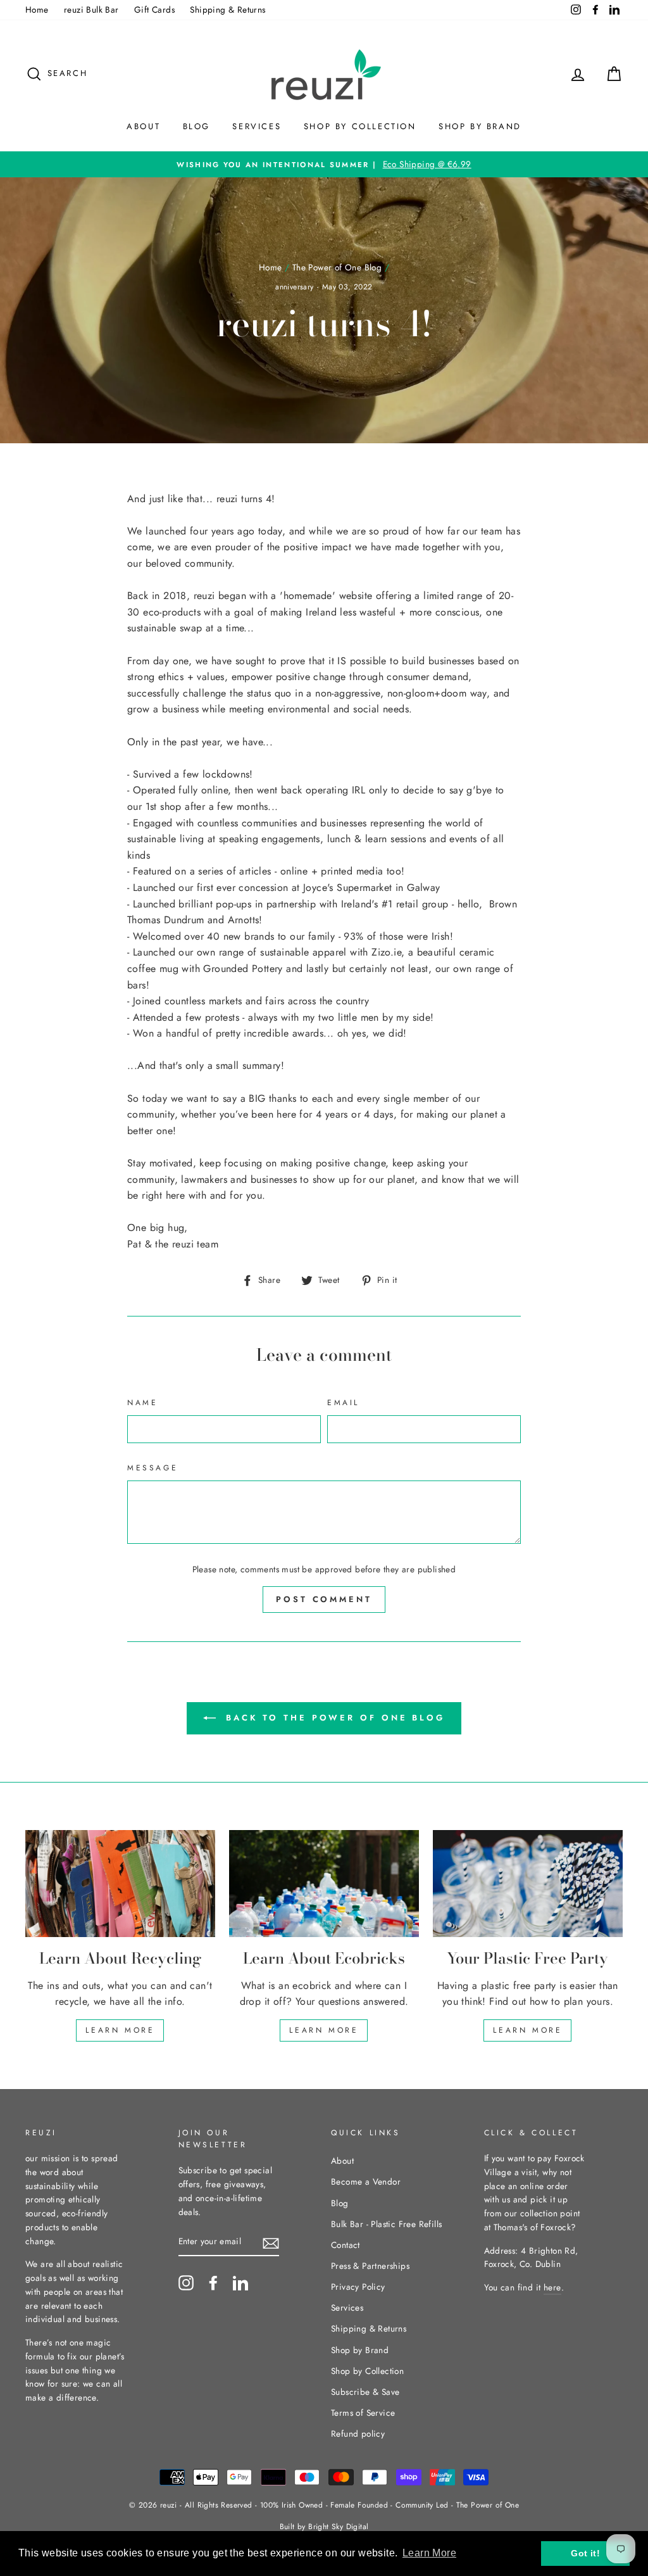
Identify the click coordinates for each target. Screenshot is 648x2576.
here (552, 2287)
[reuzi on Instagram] (186, 2283)
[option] (324, 165)
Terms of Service (363, 2413)
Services (257, 126)
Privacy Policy (358, 2287)
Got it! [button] (585, 2553)
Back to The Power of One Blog (333, 1718)
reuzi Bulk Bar (91, 9)
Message (153, 1468)
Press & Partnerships (370, 2266)
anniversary (294, 287)
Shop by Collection (360, 126)
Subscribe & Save (365, 2392)
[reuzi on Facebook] (213, 2283)
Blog (196, 126)
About (143, 126)
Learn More (120, 2030)
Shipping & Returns (227, 9)
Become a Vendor (366, 2181)
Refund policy (358, 2434)
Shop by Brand (480, 126)
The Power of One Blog (337, 267)
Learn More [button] (429, 2553)
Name (142, 1403)
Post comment (324, 1599)
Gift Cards (154, 9)
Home (37, 9)
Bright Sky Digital (338, 2527)
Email (343, 1403)
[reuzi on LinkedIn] (240, 2283)
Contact (346, 2245)
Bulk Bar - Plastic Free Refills (386, 2224)
